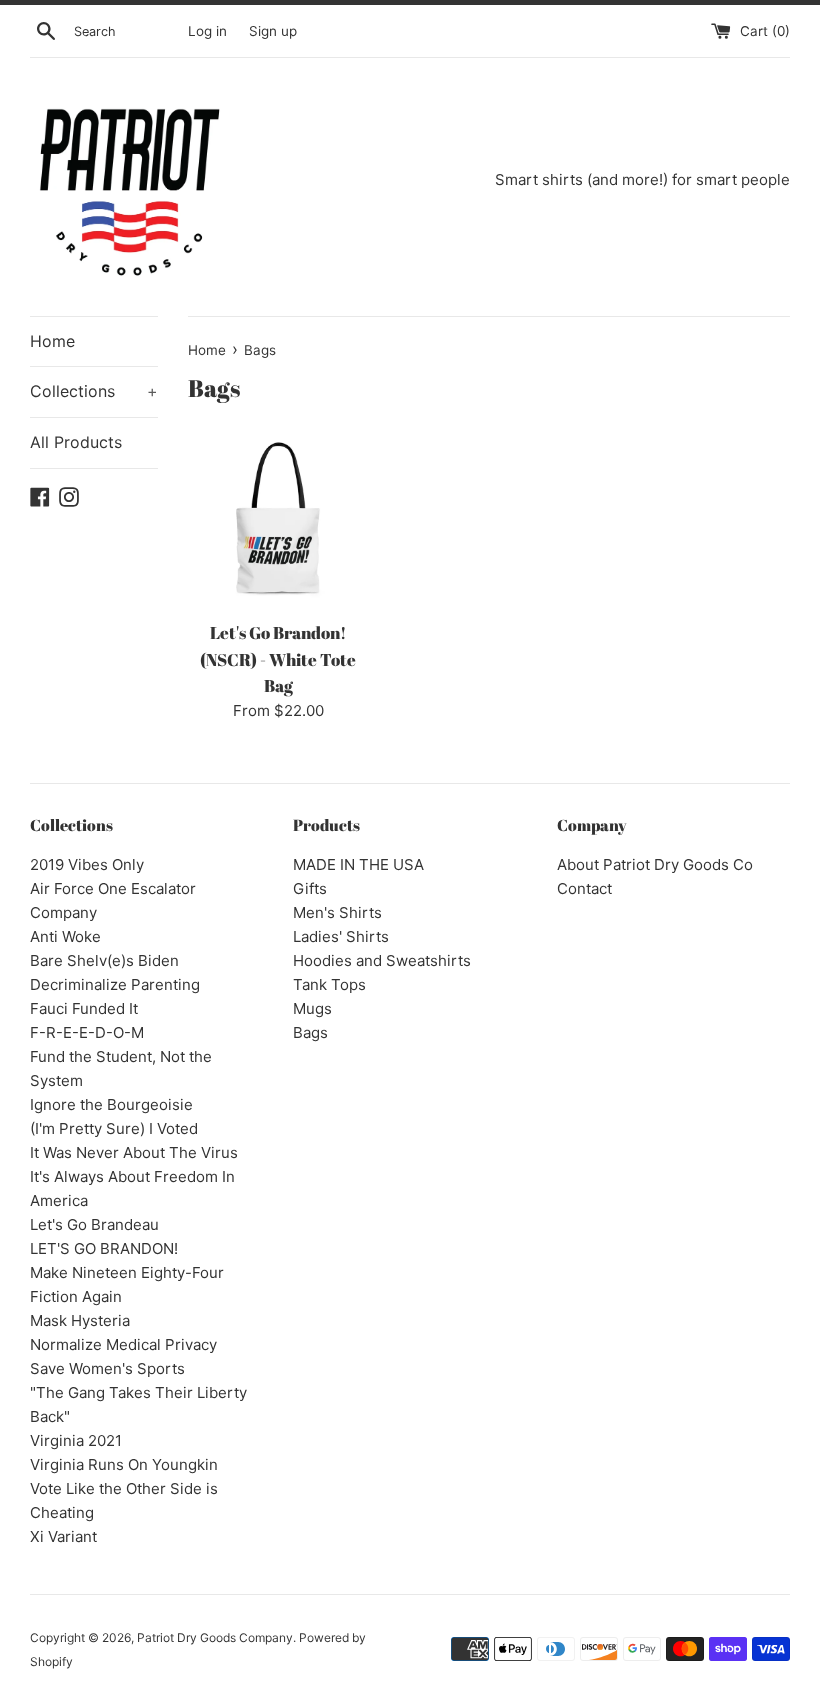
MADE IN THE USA (358, 864)
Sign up (273, 31)
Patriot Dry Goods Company (215, 1637)
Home (52, 341)
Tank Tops (329, 984)
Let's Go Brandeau (94, 1224)
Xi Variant (63, 1536)
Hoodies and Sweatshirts (382, 960)
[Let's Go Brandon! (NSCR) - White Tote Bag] (278, 519)
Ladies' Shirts (341, 936)
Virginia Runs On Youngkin (124, 1464)
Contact (584, 888)
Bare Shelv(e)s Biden (104, 960)
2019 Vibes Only (87, 864)
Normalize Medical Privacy (123, 1344)
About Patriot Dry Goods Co (655, 864)
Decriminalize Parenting (115, 984)
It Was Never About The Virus (134, 1152)
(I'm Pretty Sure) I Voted (114, 1128)
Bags (310, 1032)
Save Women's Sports (107, 1368)
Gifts (310, 888)
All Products (76, 442)
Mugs (312, 1008)
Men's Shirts (337, 912)
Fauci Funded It (84, 1008)
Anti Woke (65, 936)
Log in (207, 31)
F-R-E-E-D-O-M (87, 1032)
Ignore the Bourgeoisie (111, 1104)
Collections (94, 391)
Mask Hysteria (80, 1320)
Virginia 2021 (76, 1440)
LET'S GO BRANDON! (104, 1248)
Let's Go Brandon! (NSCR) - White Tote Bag (278, 659)
